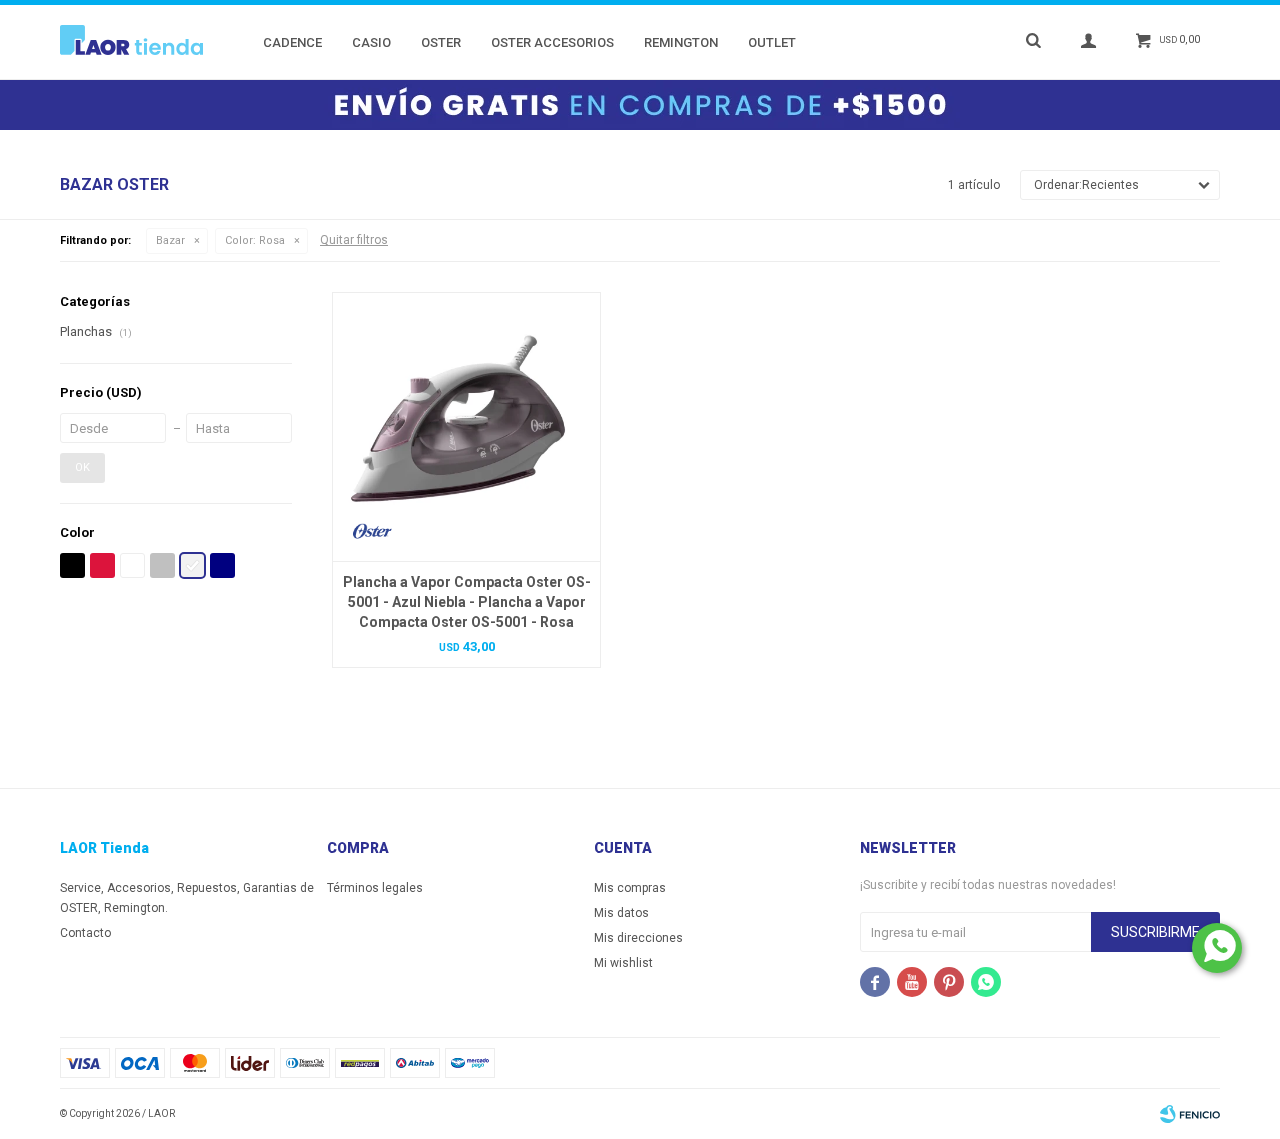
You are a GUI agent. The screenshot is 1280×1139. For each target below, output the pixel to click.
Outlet (772, 42)
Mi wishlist (623, 963)
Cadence (292, 42)
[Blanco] (132, 565)
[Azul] (222, 565)
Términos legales (375, 888)
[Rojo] (102, 565)
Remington (681, 42)
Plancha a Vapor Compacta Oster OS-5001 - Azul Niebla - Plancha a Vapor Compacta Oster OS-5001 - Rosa (467, 602)
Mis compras (630, 888)
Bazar (170, 240)
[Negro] (72, 565)
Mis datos (621, 913)
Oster (441, 42)
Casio (371, 42)
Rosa (255, 240)
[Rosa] (192, 565)
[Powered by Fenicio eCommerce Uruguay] (1190, 1114)
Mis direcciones (638, 938)
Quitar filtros (354, 240)
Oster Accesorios (552, 42)
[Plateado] (162, 565)
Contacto (85, 933)
